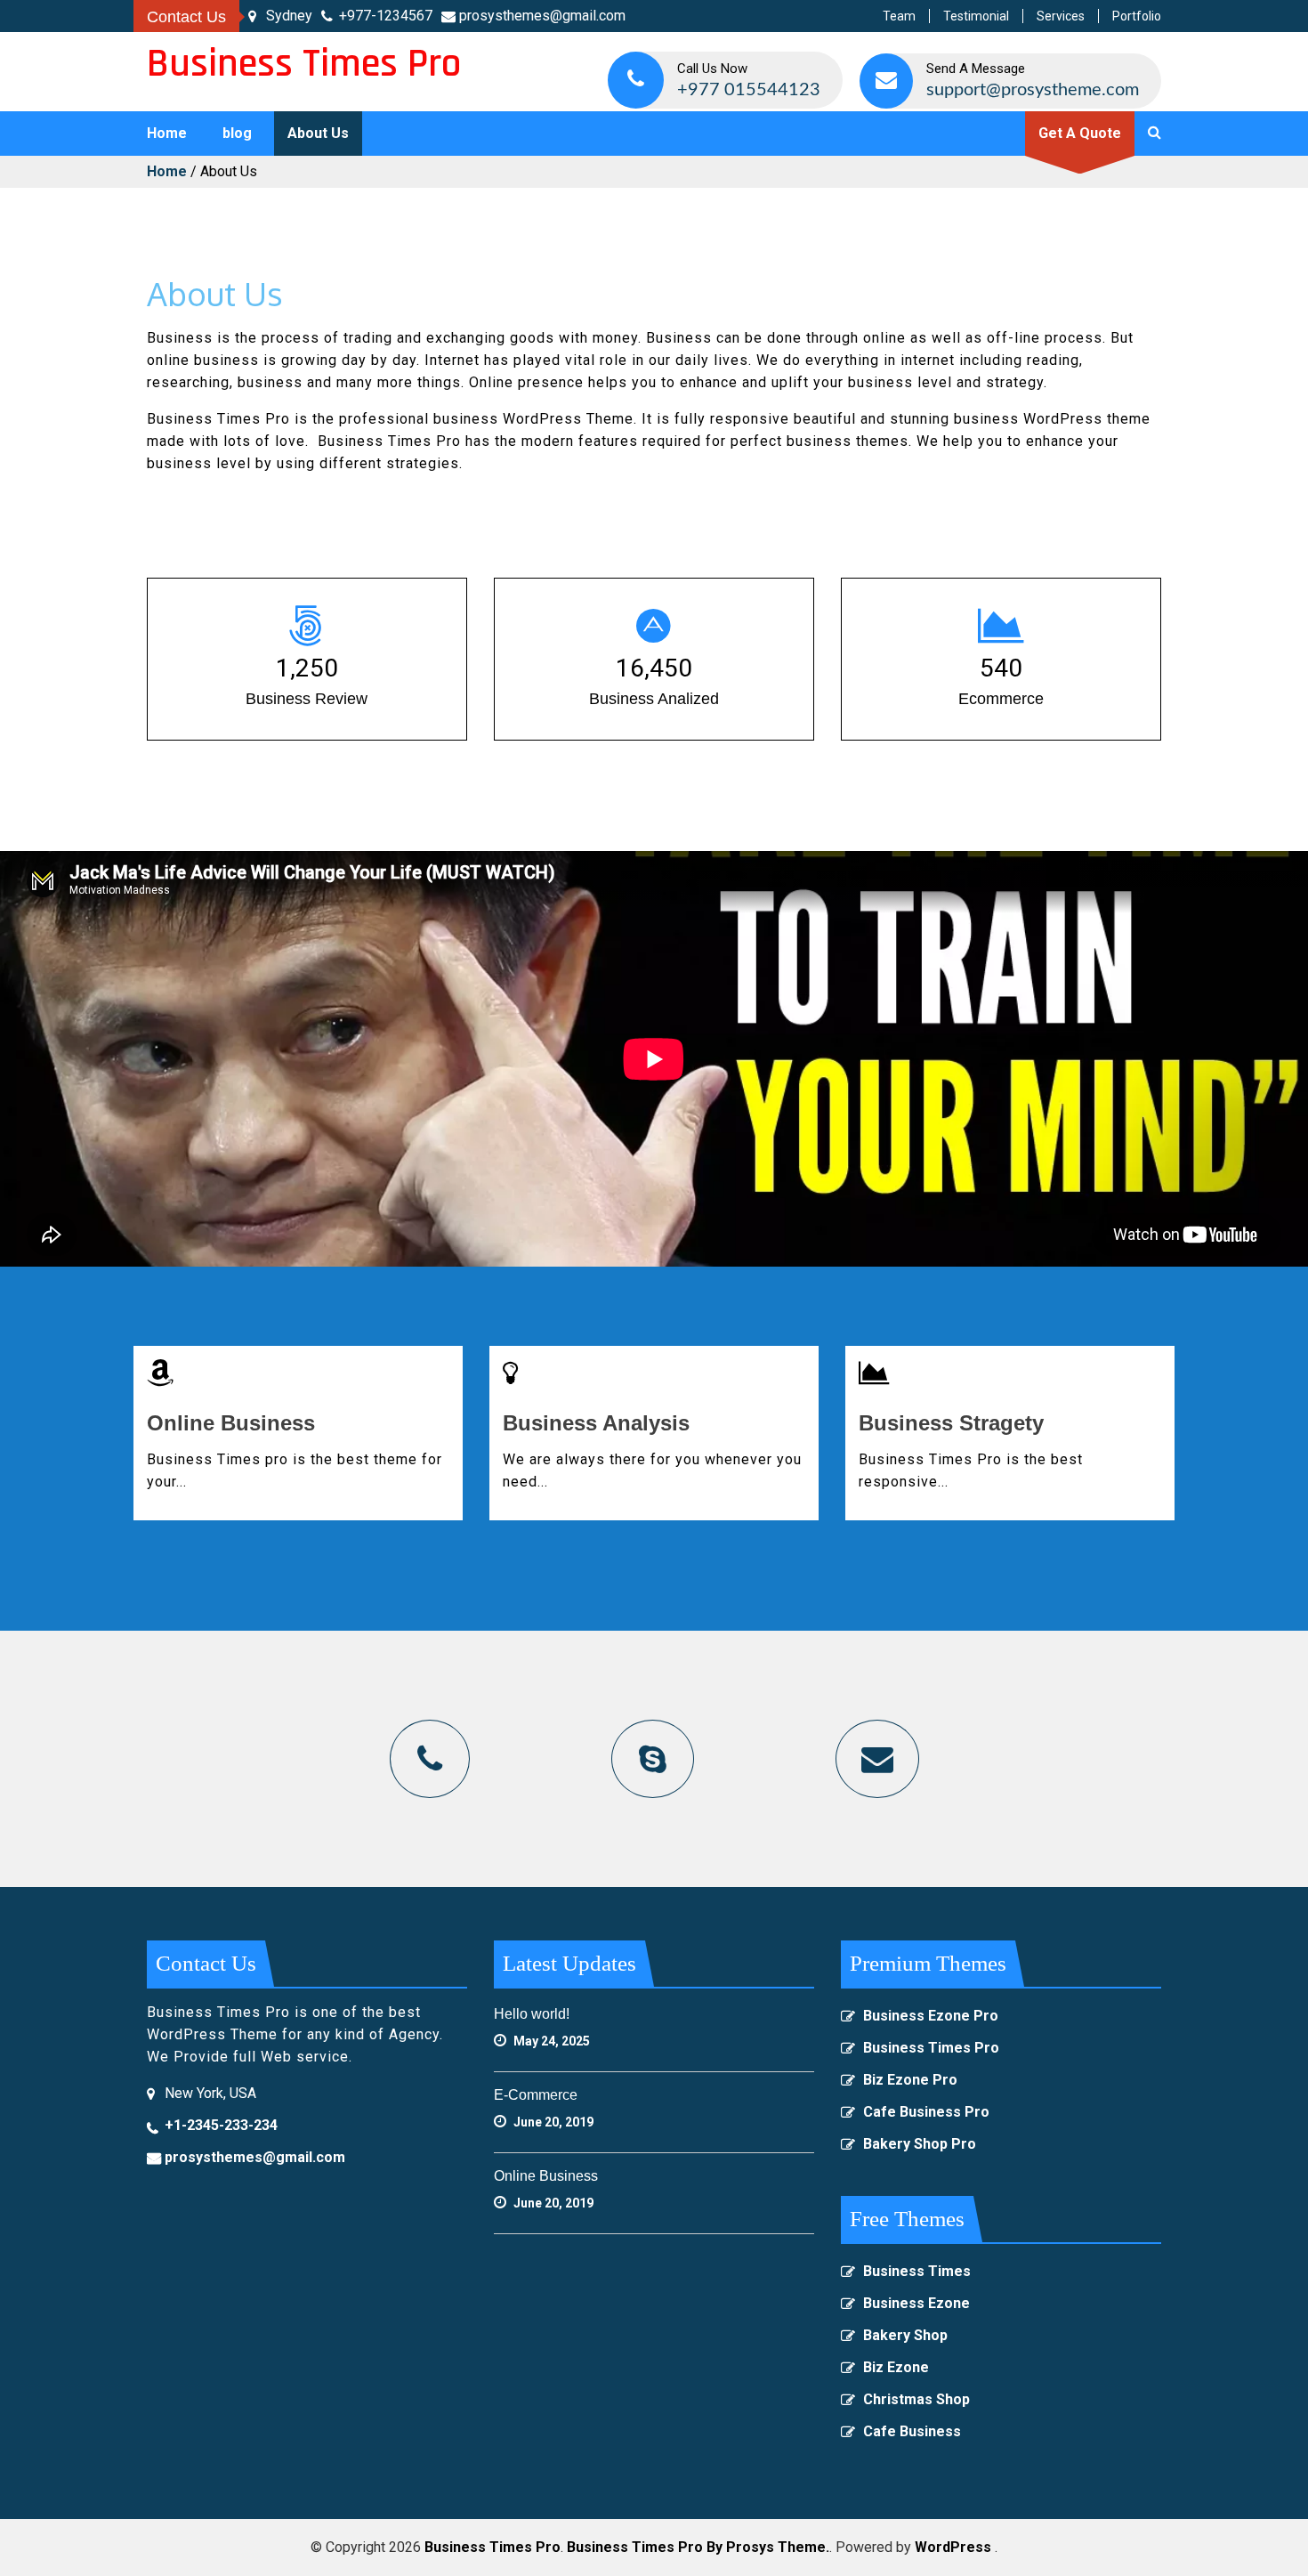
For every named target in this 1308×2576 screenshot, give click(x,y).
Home (167, 133)
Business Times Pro (304, 64)
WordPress (953, 2547)
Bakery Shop (905, 2335)
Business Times (917, 2271)
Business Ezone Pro (931, 2016)
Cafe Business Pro (926, 2112)
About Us (318, 133)
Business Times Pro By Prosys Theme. (698, 2547)
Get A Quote (1080, 133)
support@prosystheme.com (1033, 90)
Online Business (231, 1423)
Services (1061, 16)
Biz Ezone (896, 2367)
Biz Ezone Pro (910, 2080)
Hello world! (532, 2014)
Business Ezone (916, 2303)
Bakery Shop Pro (920, 2144)
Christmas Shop (916, 2399)
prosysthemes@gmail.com (542, 16)
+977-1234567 (386, 16)
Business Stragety (951, 1423)
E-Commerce (536, 2095)
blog (237, 133)
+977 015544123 (749, 90)
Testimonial (976, 16)
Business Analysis (596, 1423)
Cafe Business (912, 2431)
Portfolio (1137, 16)
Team (899, 16)
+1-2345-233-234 (221, 2125)
